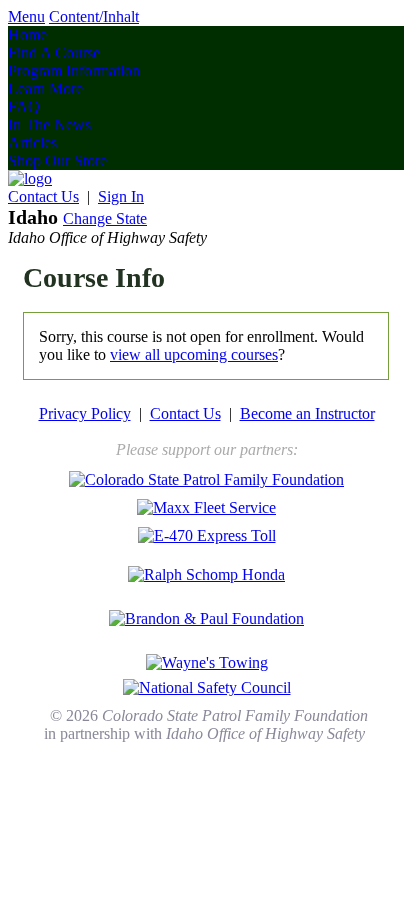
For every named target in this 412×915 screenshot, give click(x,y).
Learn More (45, 88)
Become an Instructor (307, 413)
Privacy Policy (85, 413)
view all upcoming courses (194, 354)
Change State (105, 218)
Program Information (74, 70)
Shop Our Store (57, 160)
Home (27, 34)
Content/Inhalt (94, 16)
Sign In (121, 196)
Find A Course (54, 52)
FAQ (24, 106)
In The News (49, 124)
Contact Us (43, 196)
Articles (32, 142)
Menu (26, 16)
